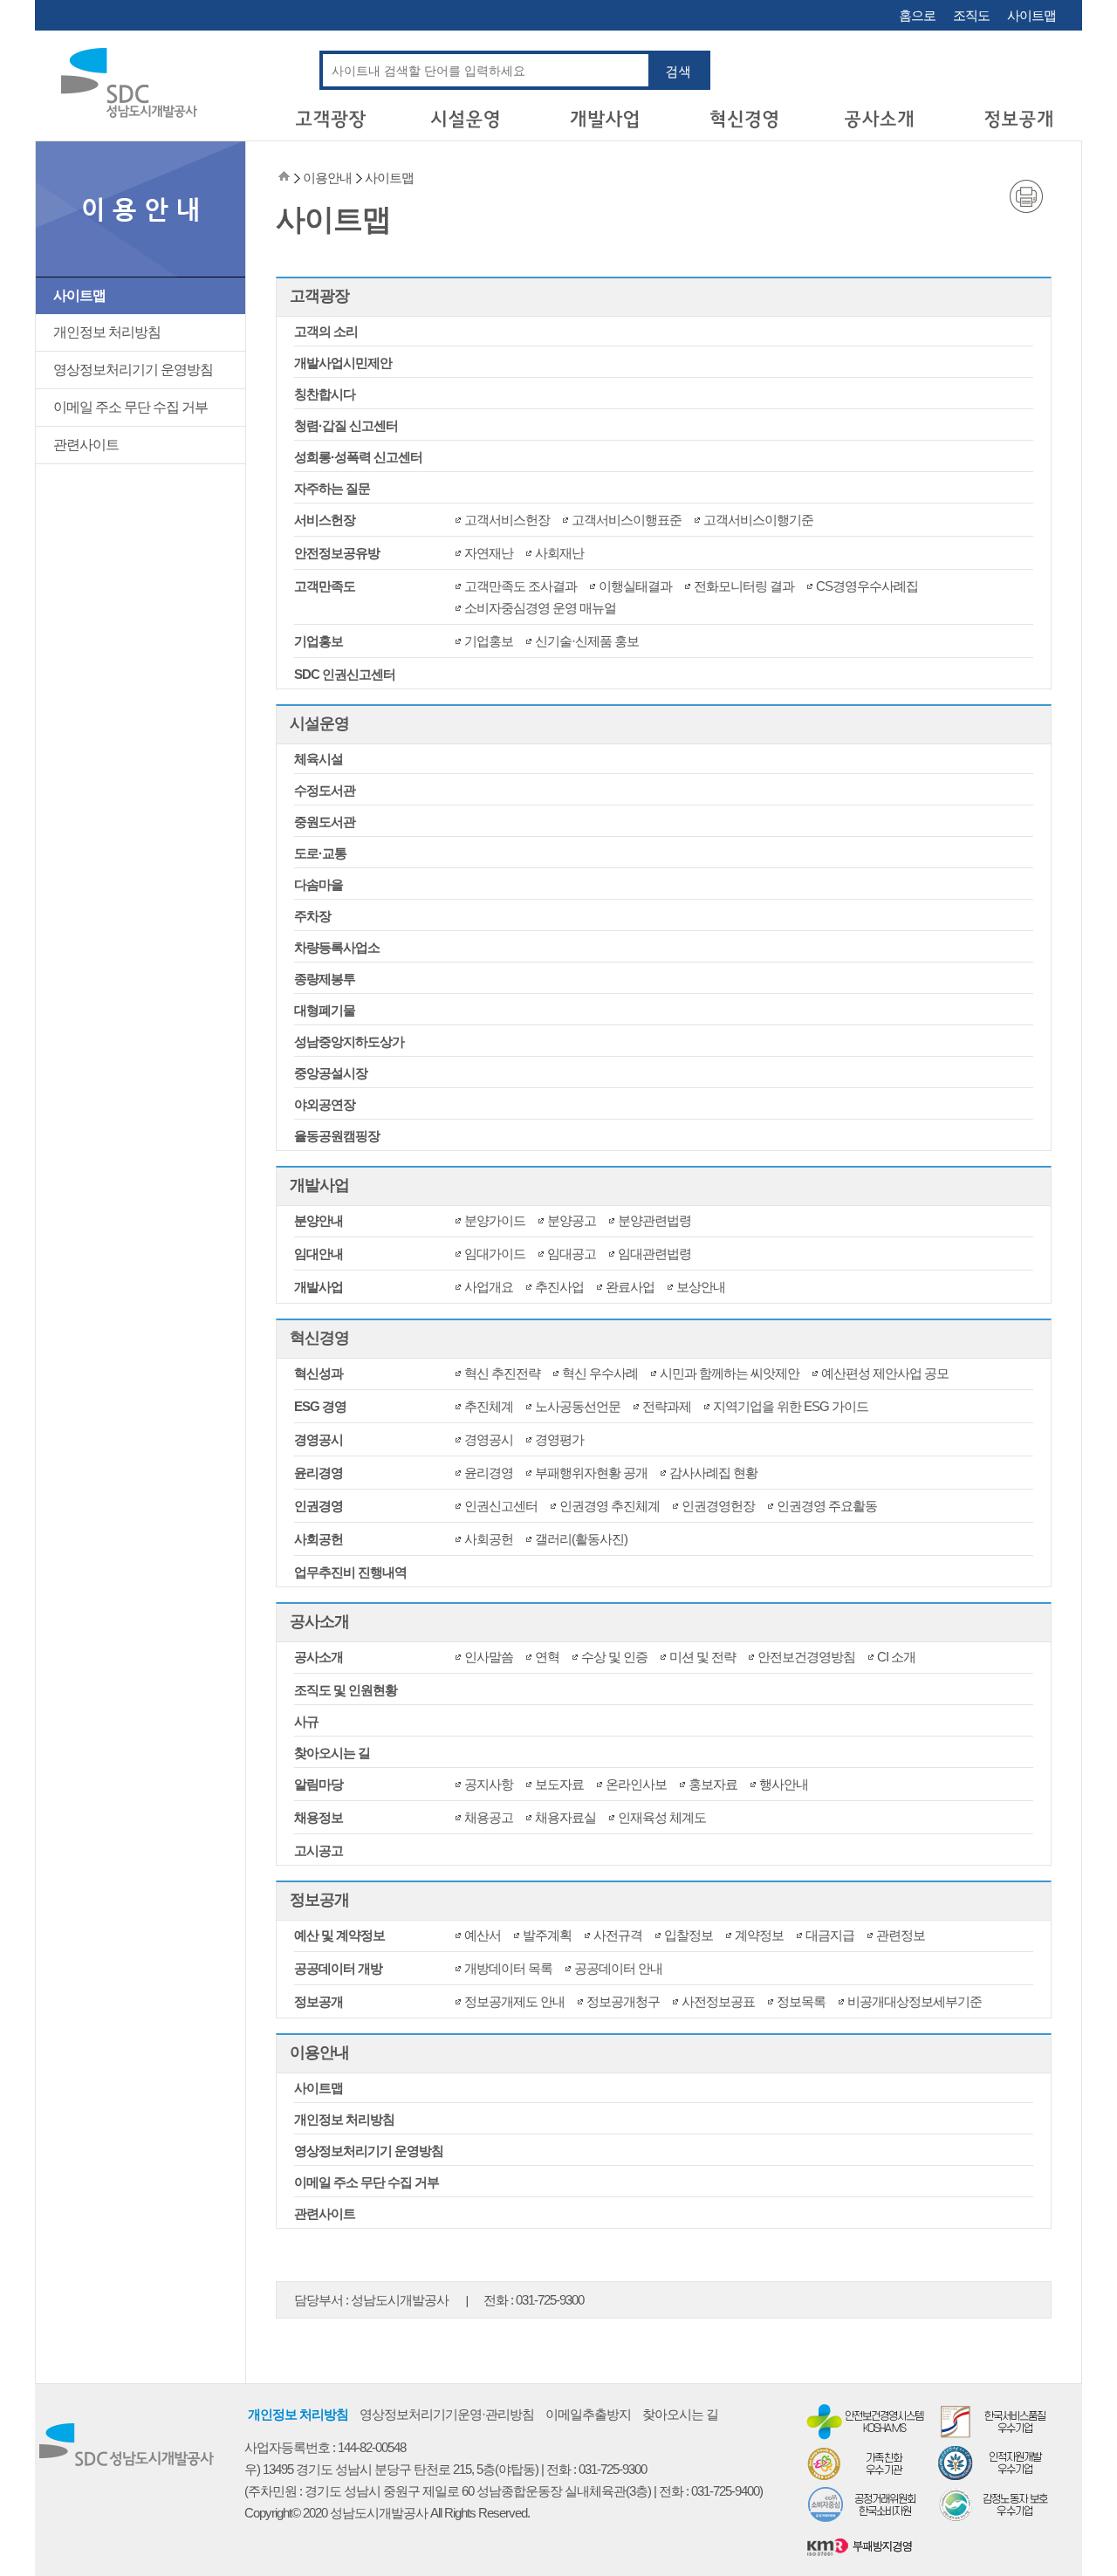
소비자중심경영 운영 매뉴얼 (540, 608)
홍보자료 (713, 1784)
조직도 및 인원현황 (346, 1690)
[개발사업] (606, 125)
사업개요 (489, 1287)
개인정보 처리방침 (107, 332)
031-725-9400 (725, 2491)
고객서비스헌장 (507, 520)
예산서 (483, 1935)
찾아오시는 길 (332, 1753)
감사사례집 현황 (713, 1473)
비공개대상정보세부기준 (915, 2001)
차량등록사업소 (337, 947)
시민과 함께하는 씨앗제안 (730, 1373)
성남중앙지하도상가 (349, 1041)
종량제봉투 (325, 979)
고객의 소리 (326, 331)
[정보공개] (1019, 125)
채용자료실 (565, 1817)
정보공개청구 (623, 2001)
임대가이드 (495, 1254)
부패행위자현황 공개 (591, 1473)
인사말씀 (489, 1657)
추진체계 (489, 1406)
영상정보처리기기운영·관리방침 (447, 2414)
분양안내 (319, 1220)
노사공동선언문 (578, 1406)
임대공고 (572, 1254)
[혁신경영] (744, 125)
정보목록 (801, 2001)
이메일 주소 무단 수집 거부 (130, 407)
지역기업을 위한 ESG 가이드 (791, 1406)
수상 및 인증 (614, 1657)
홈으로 (917, 15)
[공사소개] (881, 125)
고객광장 (319, 296)
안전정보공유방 (337, 553)
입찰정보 (689, 1935)
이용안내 (319, 2052)
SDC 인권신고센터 (345, 674)
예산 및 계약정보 (339, 1935)
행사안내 (784, 1784)
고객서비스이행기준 (758, 520)
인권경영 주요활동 (827, 1506)
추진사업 (559, 1287)
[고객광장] (330, 125)
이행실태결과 (635, 586)
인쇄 (1026, 196)
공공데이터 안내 (618, 1968)
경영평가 (559, 1439)
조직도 (971, 15)
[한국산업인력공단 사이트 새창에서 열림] (997, 2462)
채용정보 (319, 1817)
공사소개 (319, 1621)
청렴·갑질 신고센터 (346, 425)
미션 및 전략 (702, 1657)
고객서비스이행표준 (627, 520)
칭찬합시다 (325, 394)
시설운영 (319, 723)
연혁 (547, 1657)
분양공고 (572, 1220)
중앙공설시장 (331, 1073)
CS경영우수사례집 (867, 586)
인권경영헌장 (718, 1506)
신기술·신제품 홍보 (587, 641)
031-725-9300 (550, 2300)
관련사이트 (86, 445)
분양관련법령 (654, 1220)
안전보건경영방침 (806, 1657)
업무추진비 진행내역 (350, 1572)
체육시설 (319, 759)
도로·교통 (320, 853)
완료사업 (630, 1287)
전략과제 (667, 1406)
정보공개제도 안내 (514, 2001)
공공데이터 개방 (338, 1968)
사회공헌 (319, 1539)
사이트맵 (1031, 15)
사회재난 (559, 553)
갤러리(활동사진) (581, 1539)
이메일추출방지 (588, 2414)
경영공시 (319, 1439)
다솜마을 (319, 884)
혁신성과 (319, 1373)
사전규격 (618, 1935)
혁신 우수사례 (600, 1373)
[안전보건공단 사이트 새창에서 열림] (867, 2420)
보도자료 (559, 1784)
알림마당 (319, 1784)
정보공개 (319, 1900)
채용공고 (489, 1817)
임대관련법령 (654, 1254)
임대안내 (319, 1254)
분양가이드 (495, 1220)
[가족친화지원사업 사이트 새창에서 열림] (867, 2462)
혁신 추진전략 (502, 1373)
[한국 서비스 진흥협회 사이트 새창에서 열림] (997, 2420)
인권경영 (319, 1506)
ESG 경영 (320, 1406)
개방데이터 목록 (508, 1968)
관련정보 (901, 1935)
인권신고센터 (501, 1506)
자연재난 (489, 553)
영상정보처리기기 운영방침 (133, 370)
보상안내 (701, 1287)
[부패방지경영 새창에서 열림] (867, 2545)
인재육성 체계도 (662, 1817)
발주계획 (547, 1935)
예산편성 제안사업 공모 (885, 1373)
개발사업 (319, 1185)
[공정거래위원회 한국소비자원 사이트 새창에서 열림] (867, 2504)
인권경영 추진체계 (610, 1506)
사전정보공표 (718, 2001)
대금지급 (830, 1935)
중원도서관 (325, 822)
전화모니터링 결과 (744, 586)
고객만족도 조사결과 (521, 586)
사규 (306, 1721)
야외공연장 (325, 1104)
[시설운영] (468, 125)
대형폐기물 (325, 1010)
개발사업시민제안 (343, 363)
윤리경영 (319, 1473)
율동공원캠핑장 (337, 1136)
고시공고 (319, 1850)
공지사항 (489, 1784)
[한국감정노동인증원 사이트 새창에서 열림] (997, 2504)
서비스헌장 (325, 520)
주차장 (312, 916)
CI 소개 (896, 1657)
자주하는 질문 (332, 488)
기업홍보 (319, 641)
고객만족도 (325, 586)
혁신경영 (319, 1338)
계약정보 (759, 1935)
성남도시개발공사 (400, 2300)
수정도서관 (325, 790)
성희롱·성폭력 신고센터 (358, 457)
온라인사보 (636, 1784)
